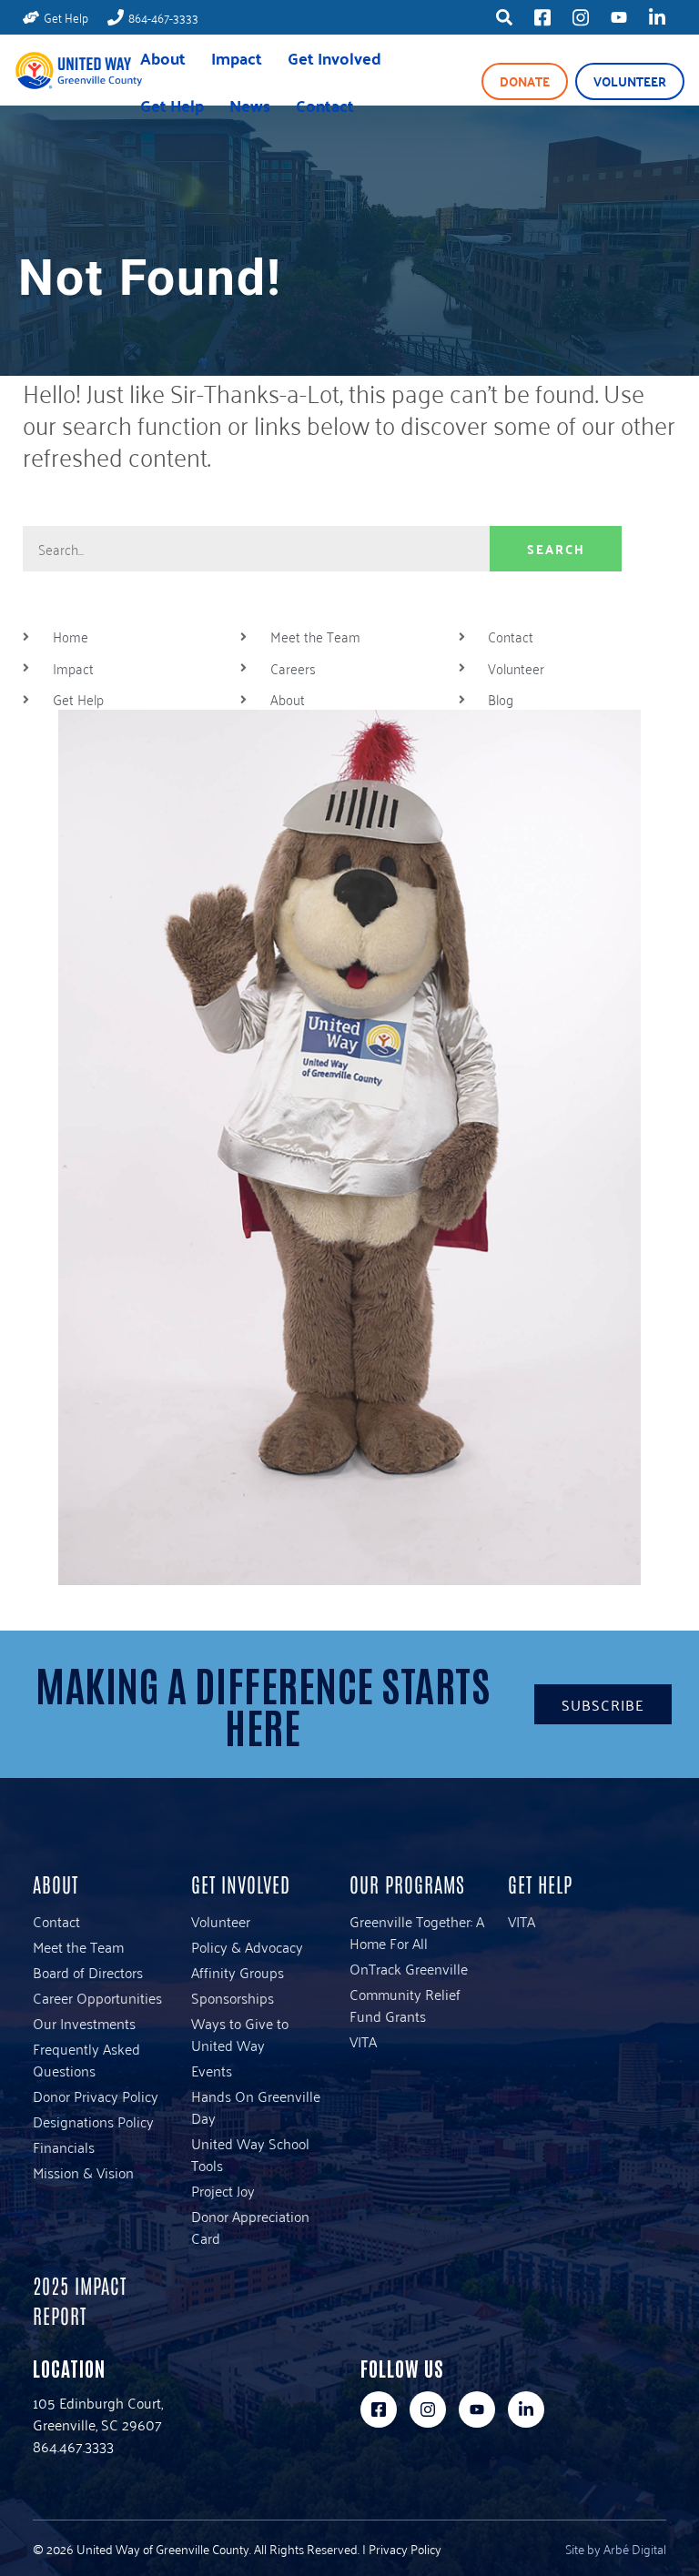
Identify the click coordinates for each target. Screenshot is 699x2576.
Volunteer (630, 81)
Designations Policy (93, 2121)
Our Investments (84, 2023)
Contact (325, 105)
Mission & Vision (83, 2172)
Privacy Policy (405, 2548)
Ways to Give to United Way (240, 2034)
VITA (363, 2041)
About (163, 58)
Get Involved (334, 58)
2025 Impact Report (80, 2300)
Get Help (172, 105)
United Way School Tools (250, 2154)
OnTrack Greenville (409, 1968)
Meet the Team (78, 1946)
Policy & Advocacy (247, 1946)
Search (556, 549)
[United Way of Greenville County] (78, 82)
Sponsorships (233, 1997)
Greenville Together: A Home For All (417, 1932)
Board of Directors (88, 1972)
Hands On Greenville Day (256, 2106)
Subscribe (603, 1704)
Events (212, 2070)
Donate (525, 81)
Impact (237, 58)
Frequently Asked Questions (86, 2059)
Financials (64, 2147)
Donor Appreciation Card (250, 2227)
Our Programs (407, 1884)
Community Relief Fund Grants (405, 2005)
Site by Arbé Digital (616, 2548)
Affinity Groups (238, 1972)
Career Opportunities (97, 1997)
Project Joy (223, 2190)
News (250, 105)
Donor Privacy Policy (96, 2096)
